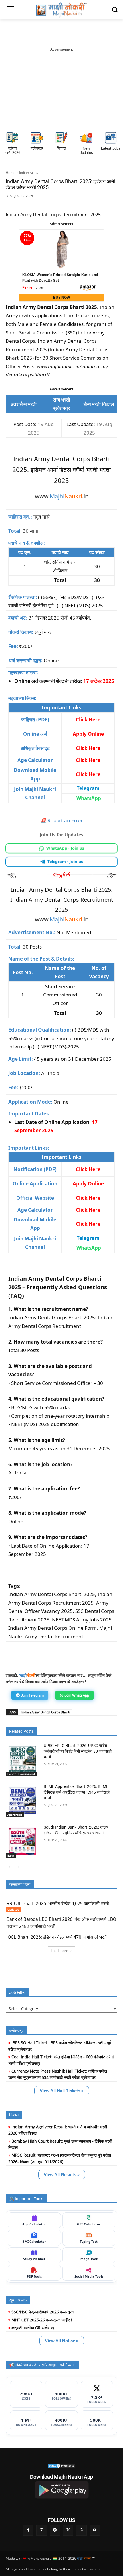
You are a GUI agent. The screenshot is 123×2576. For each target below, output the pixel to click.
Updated (13, 1909)
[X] (78, 205)
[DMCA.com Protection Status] (61, 2466)
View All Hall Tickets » (62, 2091)
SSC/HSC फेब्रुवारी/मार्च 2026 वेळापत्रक (43, 2312)
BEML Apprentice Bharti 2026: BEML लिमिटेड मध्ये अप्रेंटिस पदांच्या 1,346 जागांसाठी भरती (77, 1792)
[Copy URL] (91, 205)
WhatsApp (89, 798)
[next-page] (18, 1867)
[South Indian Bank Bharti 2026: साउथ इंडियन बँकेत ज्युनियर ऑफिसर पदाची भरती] (22, 1841)
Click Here (88, 774)
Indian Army (29, 173)
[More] (104, 205)
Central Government (21, 1774)
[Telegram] (64, 205)
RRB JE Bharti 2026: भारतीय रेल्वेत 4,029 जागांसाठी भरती (58, 1904)
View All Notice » (62, 2341)
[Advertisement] (61, 88)
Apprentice (15, 1815)
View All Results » (62, 2175)
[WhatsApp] (51, 205)
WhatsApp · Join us (66, 848)
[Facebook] (38, 205)
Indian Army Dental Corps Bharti (46, 1712)
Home (11, 173)
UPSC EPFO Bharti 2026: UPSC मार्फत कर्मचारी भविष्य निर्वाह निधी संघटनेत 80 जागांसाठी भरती (78, 1751)
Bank (11, 1855)
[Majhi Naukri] (61, 10)
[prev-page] (9, 1867)
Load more (59, 1951)
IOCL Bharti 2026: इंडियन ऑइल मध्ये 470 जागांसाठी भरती (57, 1937)
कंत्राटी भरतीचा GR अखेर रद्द (33, 2328)
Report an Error (61, 820)
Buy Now (61, 298)
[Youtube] (95, 2530)
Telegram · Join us (66, 862)
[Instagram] (41, 2530)
